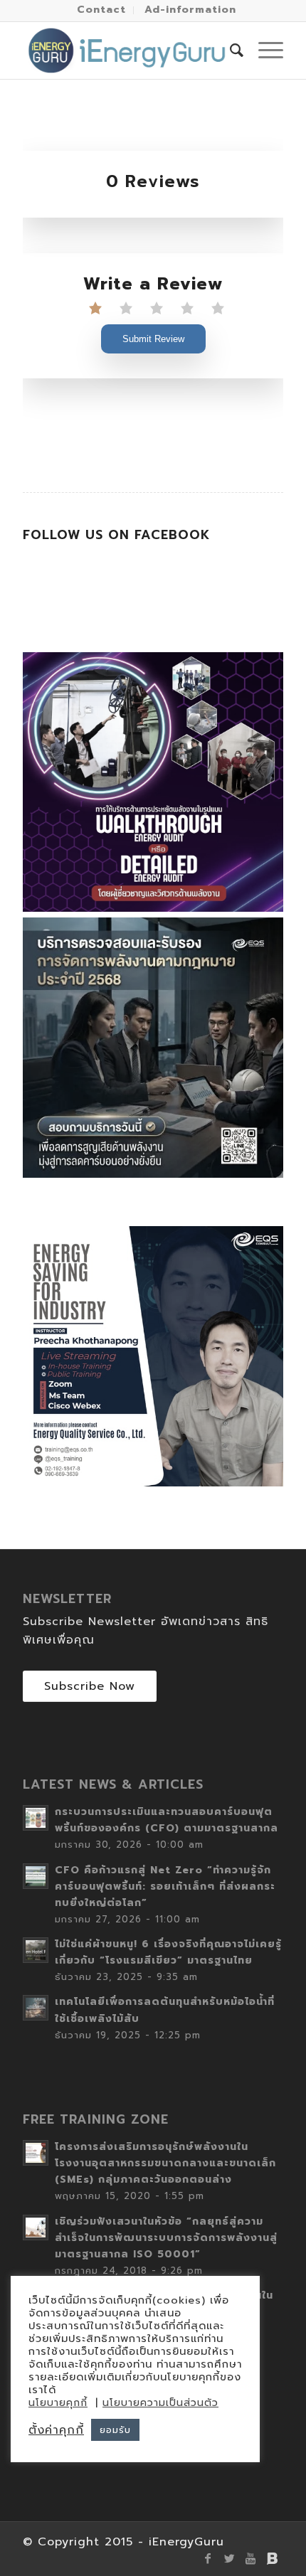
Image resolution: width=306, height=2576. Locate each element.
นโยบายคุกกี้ (58, 2403)
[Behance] (273, 2558)
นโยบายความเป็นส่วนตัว (160, 2403)
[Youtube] (251, 2558)
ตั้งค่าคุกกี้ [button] (56, 2430)
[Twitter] (230, 2558)
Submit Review (153, 339)
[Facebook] (209, 2558)
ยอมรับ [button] (115, 2430)
